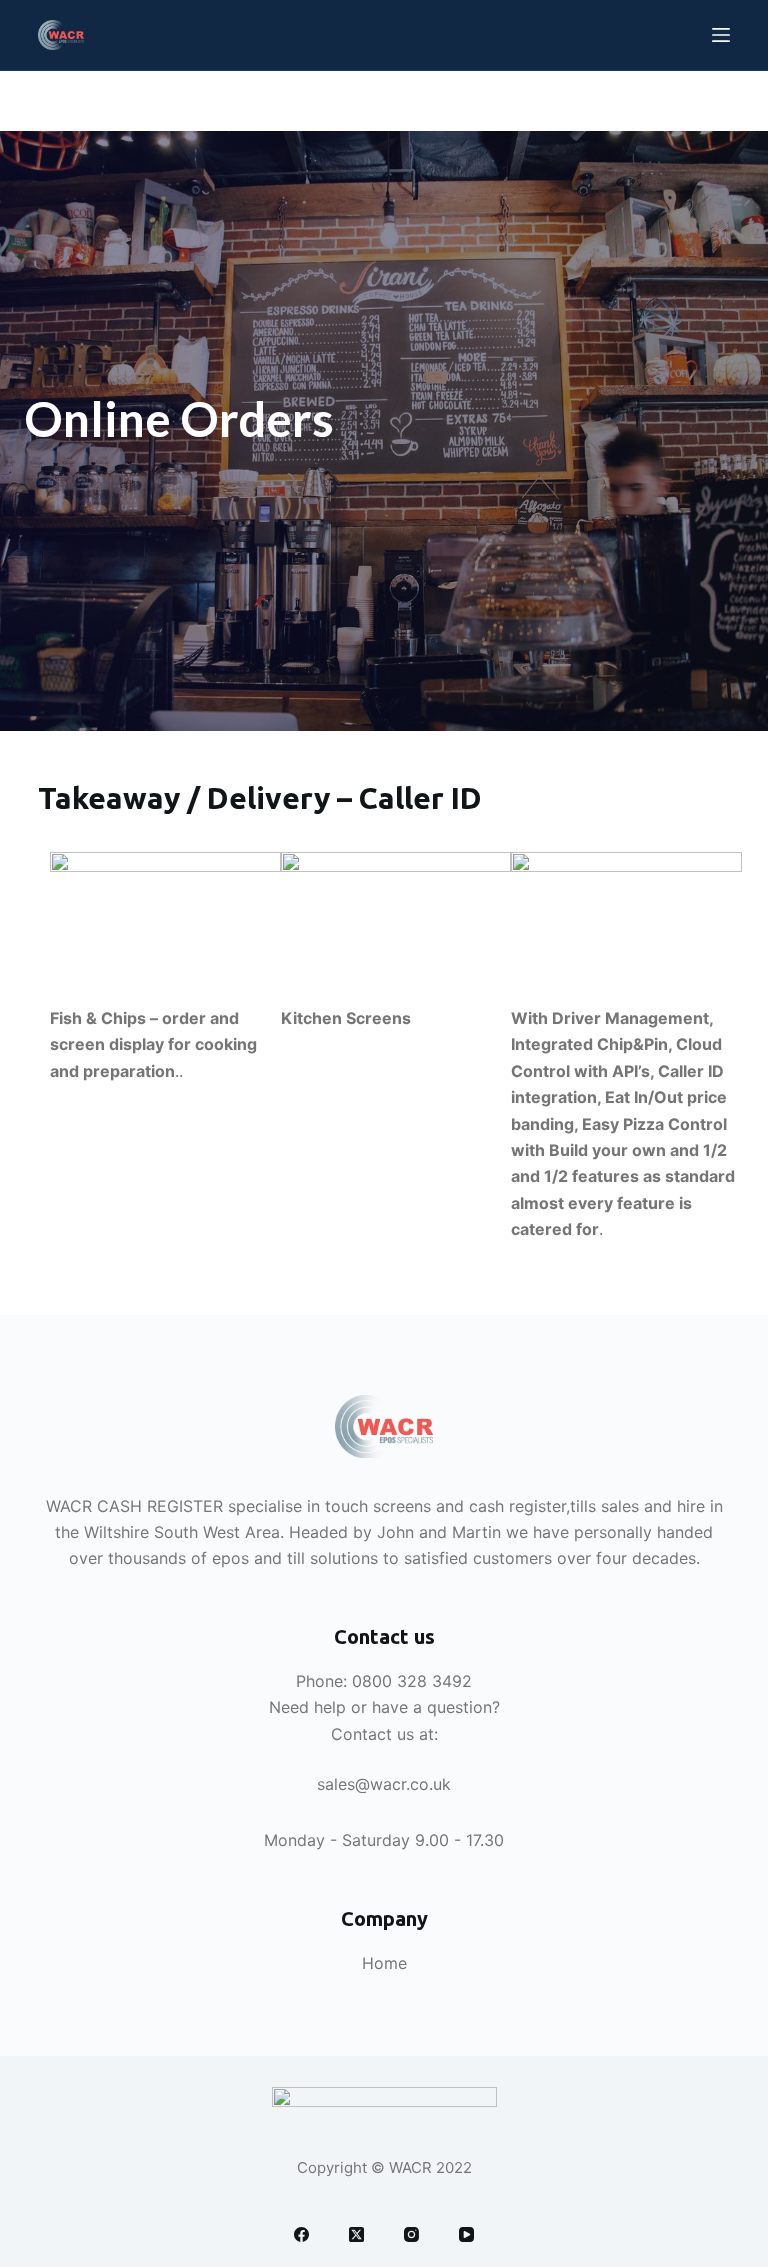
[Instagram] (411, 2234)
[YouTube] (466, 2234)
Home (384, 1963)
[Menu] (721, 35)
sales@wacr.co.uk (384, 1784)
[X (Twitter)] (356, 2234)
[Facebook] (301, 2234)
